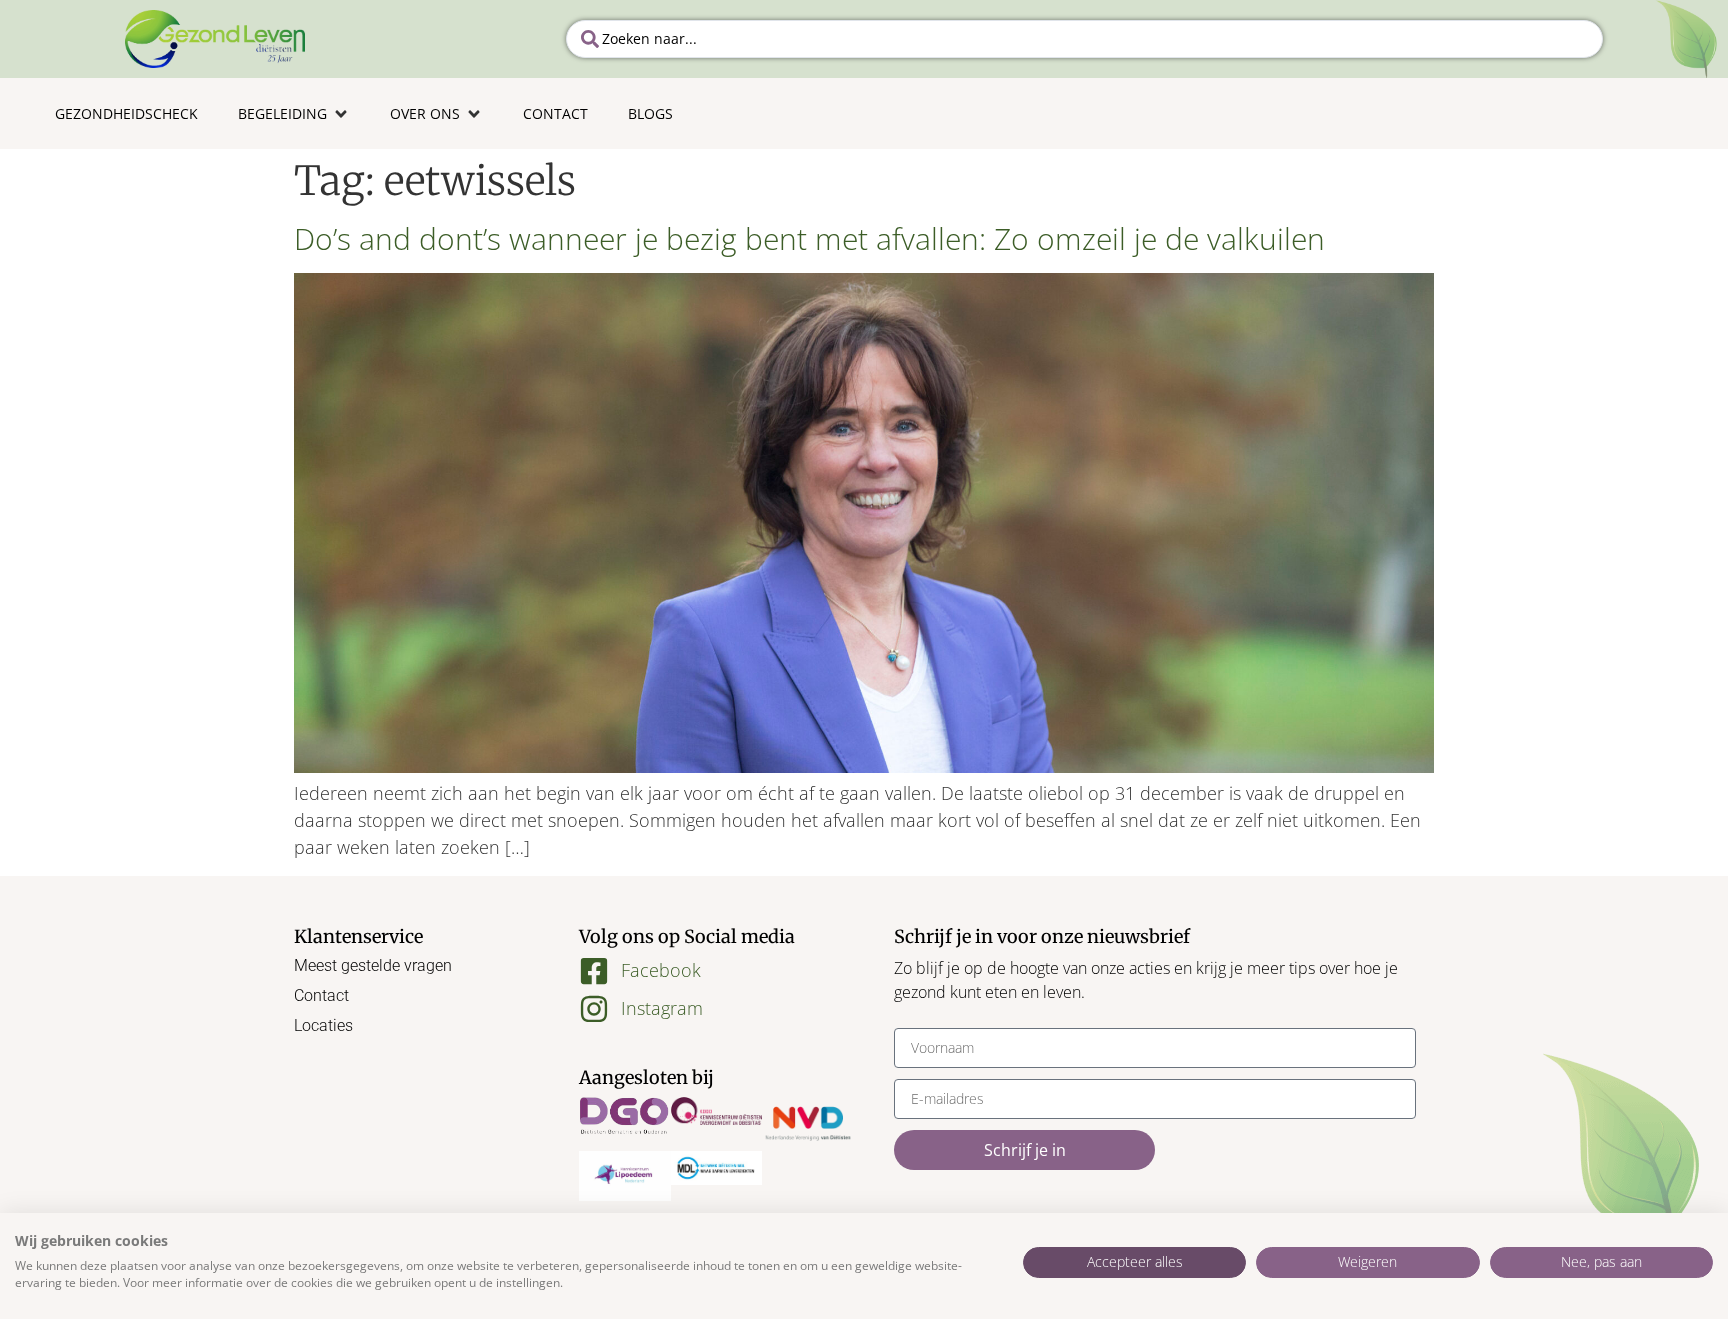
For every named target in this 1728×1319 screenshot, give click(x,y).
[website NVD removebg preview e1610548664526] (808, 1124)
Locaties (323, 1025)
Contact (321, 995)
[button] (294, 113)
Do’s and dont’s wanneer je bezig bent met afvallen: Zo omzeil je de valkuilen (809, 238)
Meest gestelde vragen (373, 965)
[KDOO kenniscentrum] (717, 1111)
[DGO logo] (625, 1117)
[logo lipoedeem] (625, 1176)
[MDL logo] (717, 1168)
